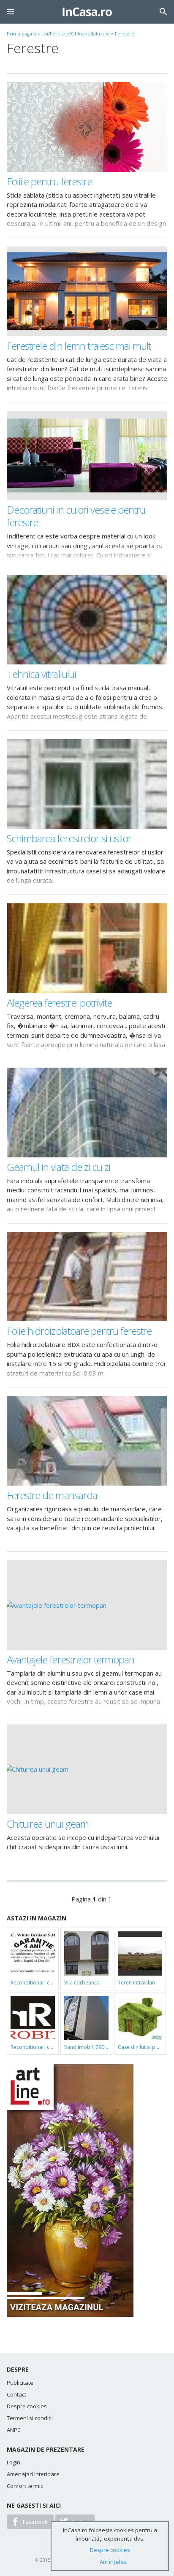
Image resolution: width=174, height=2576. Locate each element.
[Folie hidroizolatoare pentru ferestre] (87, 1277)
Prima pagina (22, 33)
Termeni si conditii (30, 2418)
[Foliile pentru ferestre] (87, 127)
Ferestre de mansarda (52, 1495)
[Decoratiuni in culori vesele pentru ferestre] (87, 456)
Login (14, 2462)
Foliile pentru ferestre (49, 181)
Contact (16, 2394)
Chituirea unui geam (48, 1824)
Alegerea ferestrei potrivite (59, 1003)
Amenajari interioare (33, 2474)
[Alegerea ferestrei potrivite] (87, 948)
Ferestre (125, 33)
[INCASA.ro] (87, 12)
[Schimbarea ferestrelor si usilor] (87, 784)
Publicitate (20, 2383)
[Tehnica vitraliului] (87, 620)
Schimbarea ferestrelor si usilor (69, 838)
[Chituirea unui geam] (87, 1769)
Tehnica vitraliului (41, 674)
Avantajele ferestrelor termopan (71, 1659)
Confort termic (25, 2486)
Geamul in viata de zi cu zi (58, 1167)
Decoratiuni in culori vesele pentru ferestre (76, 516)
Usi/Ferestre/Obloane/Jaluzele (76, 33)
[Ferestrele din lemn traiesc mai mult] (87, 291)
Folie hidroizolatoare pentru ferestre (79, 1331)
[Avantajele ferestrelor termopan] (87, 1605)
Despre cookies (27, 2406)
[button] (11, 12)
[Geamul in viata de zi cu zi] (87, 1113)
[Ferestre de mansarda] (87, 1441)
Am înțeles (113, 2562)
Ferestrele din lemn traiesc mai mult (79, 346)
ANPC (14, 2430)
